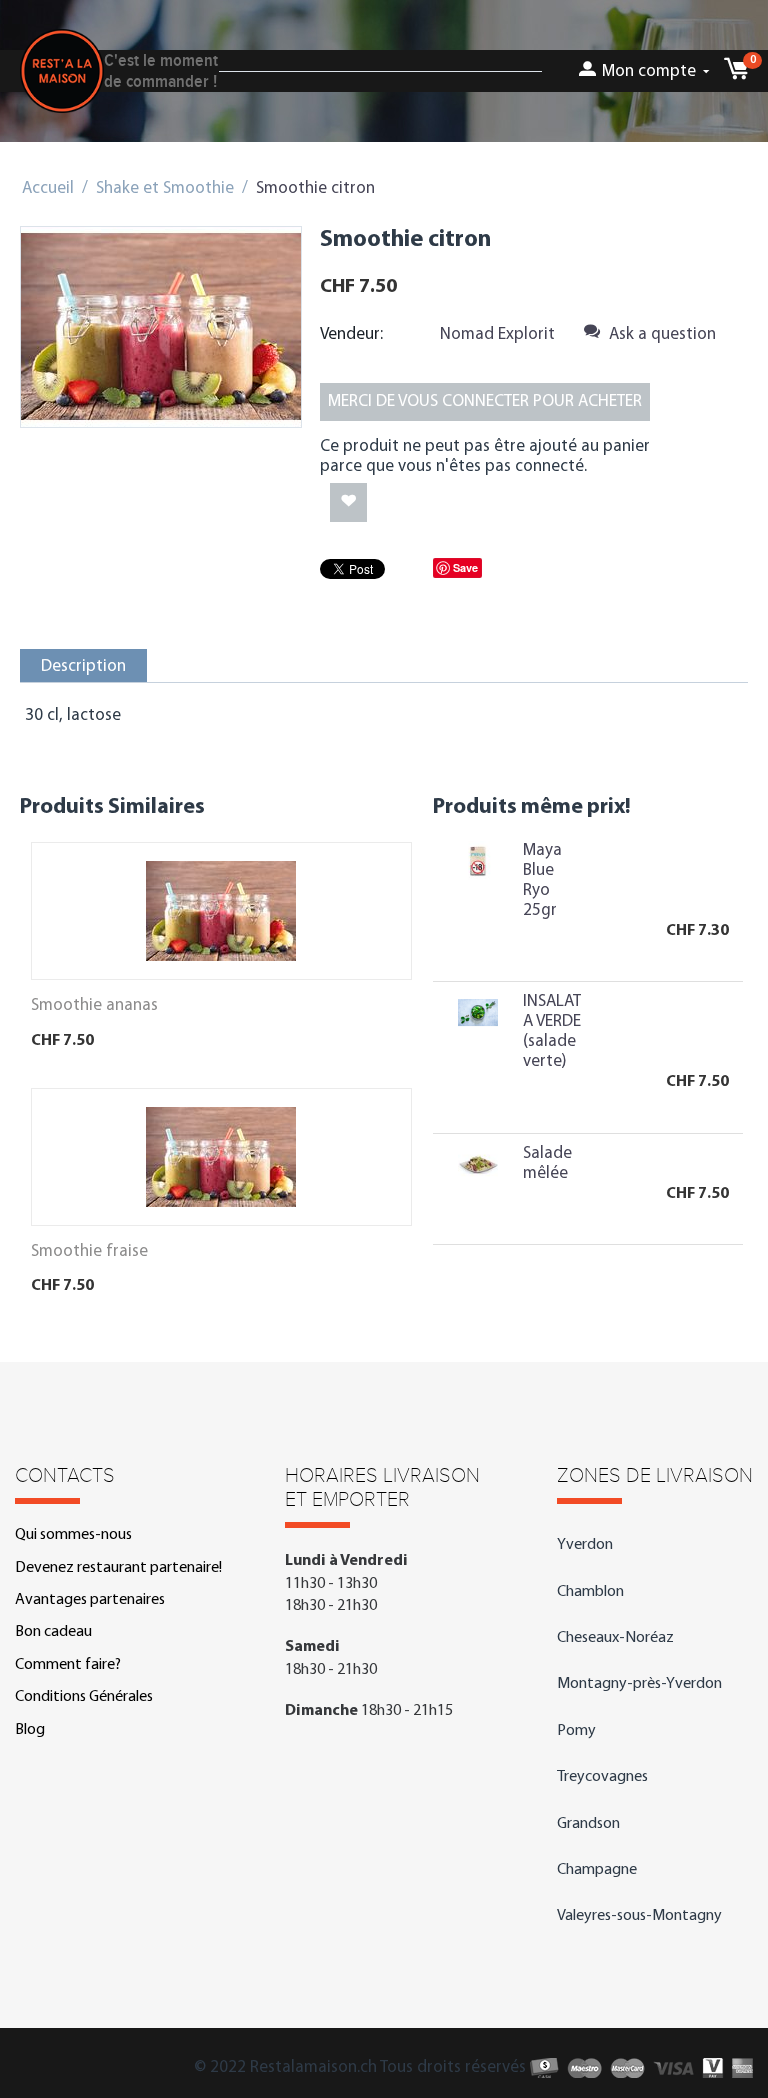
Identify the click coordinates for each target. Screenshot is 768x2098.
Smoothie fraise (89, 1251)
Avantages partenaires (90, 1600)
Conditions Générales (84, 1697)
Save (465, 567)
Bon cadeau (53, 1632)
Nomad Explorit (497, 334)
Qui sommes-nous (73, 1535)
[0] (736, 74)
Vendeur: (351, 334)
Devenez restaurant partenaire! (118, 1568)
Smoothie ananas (94, 1005)
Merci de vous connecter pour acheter (485, 401)
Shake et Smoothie (165, 188)
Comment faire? (68, 1665)
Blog (30, 1730)
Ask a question (660, 334)
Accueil (48, 188)
